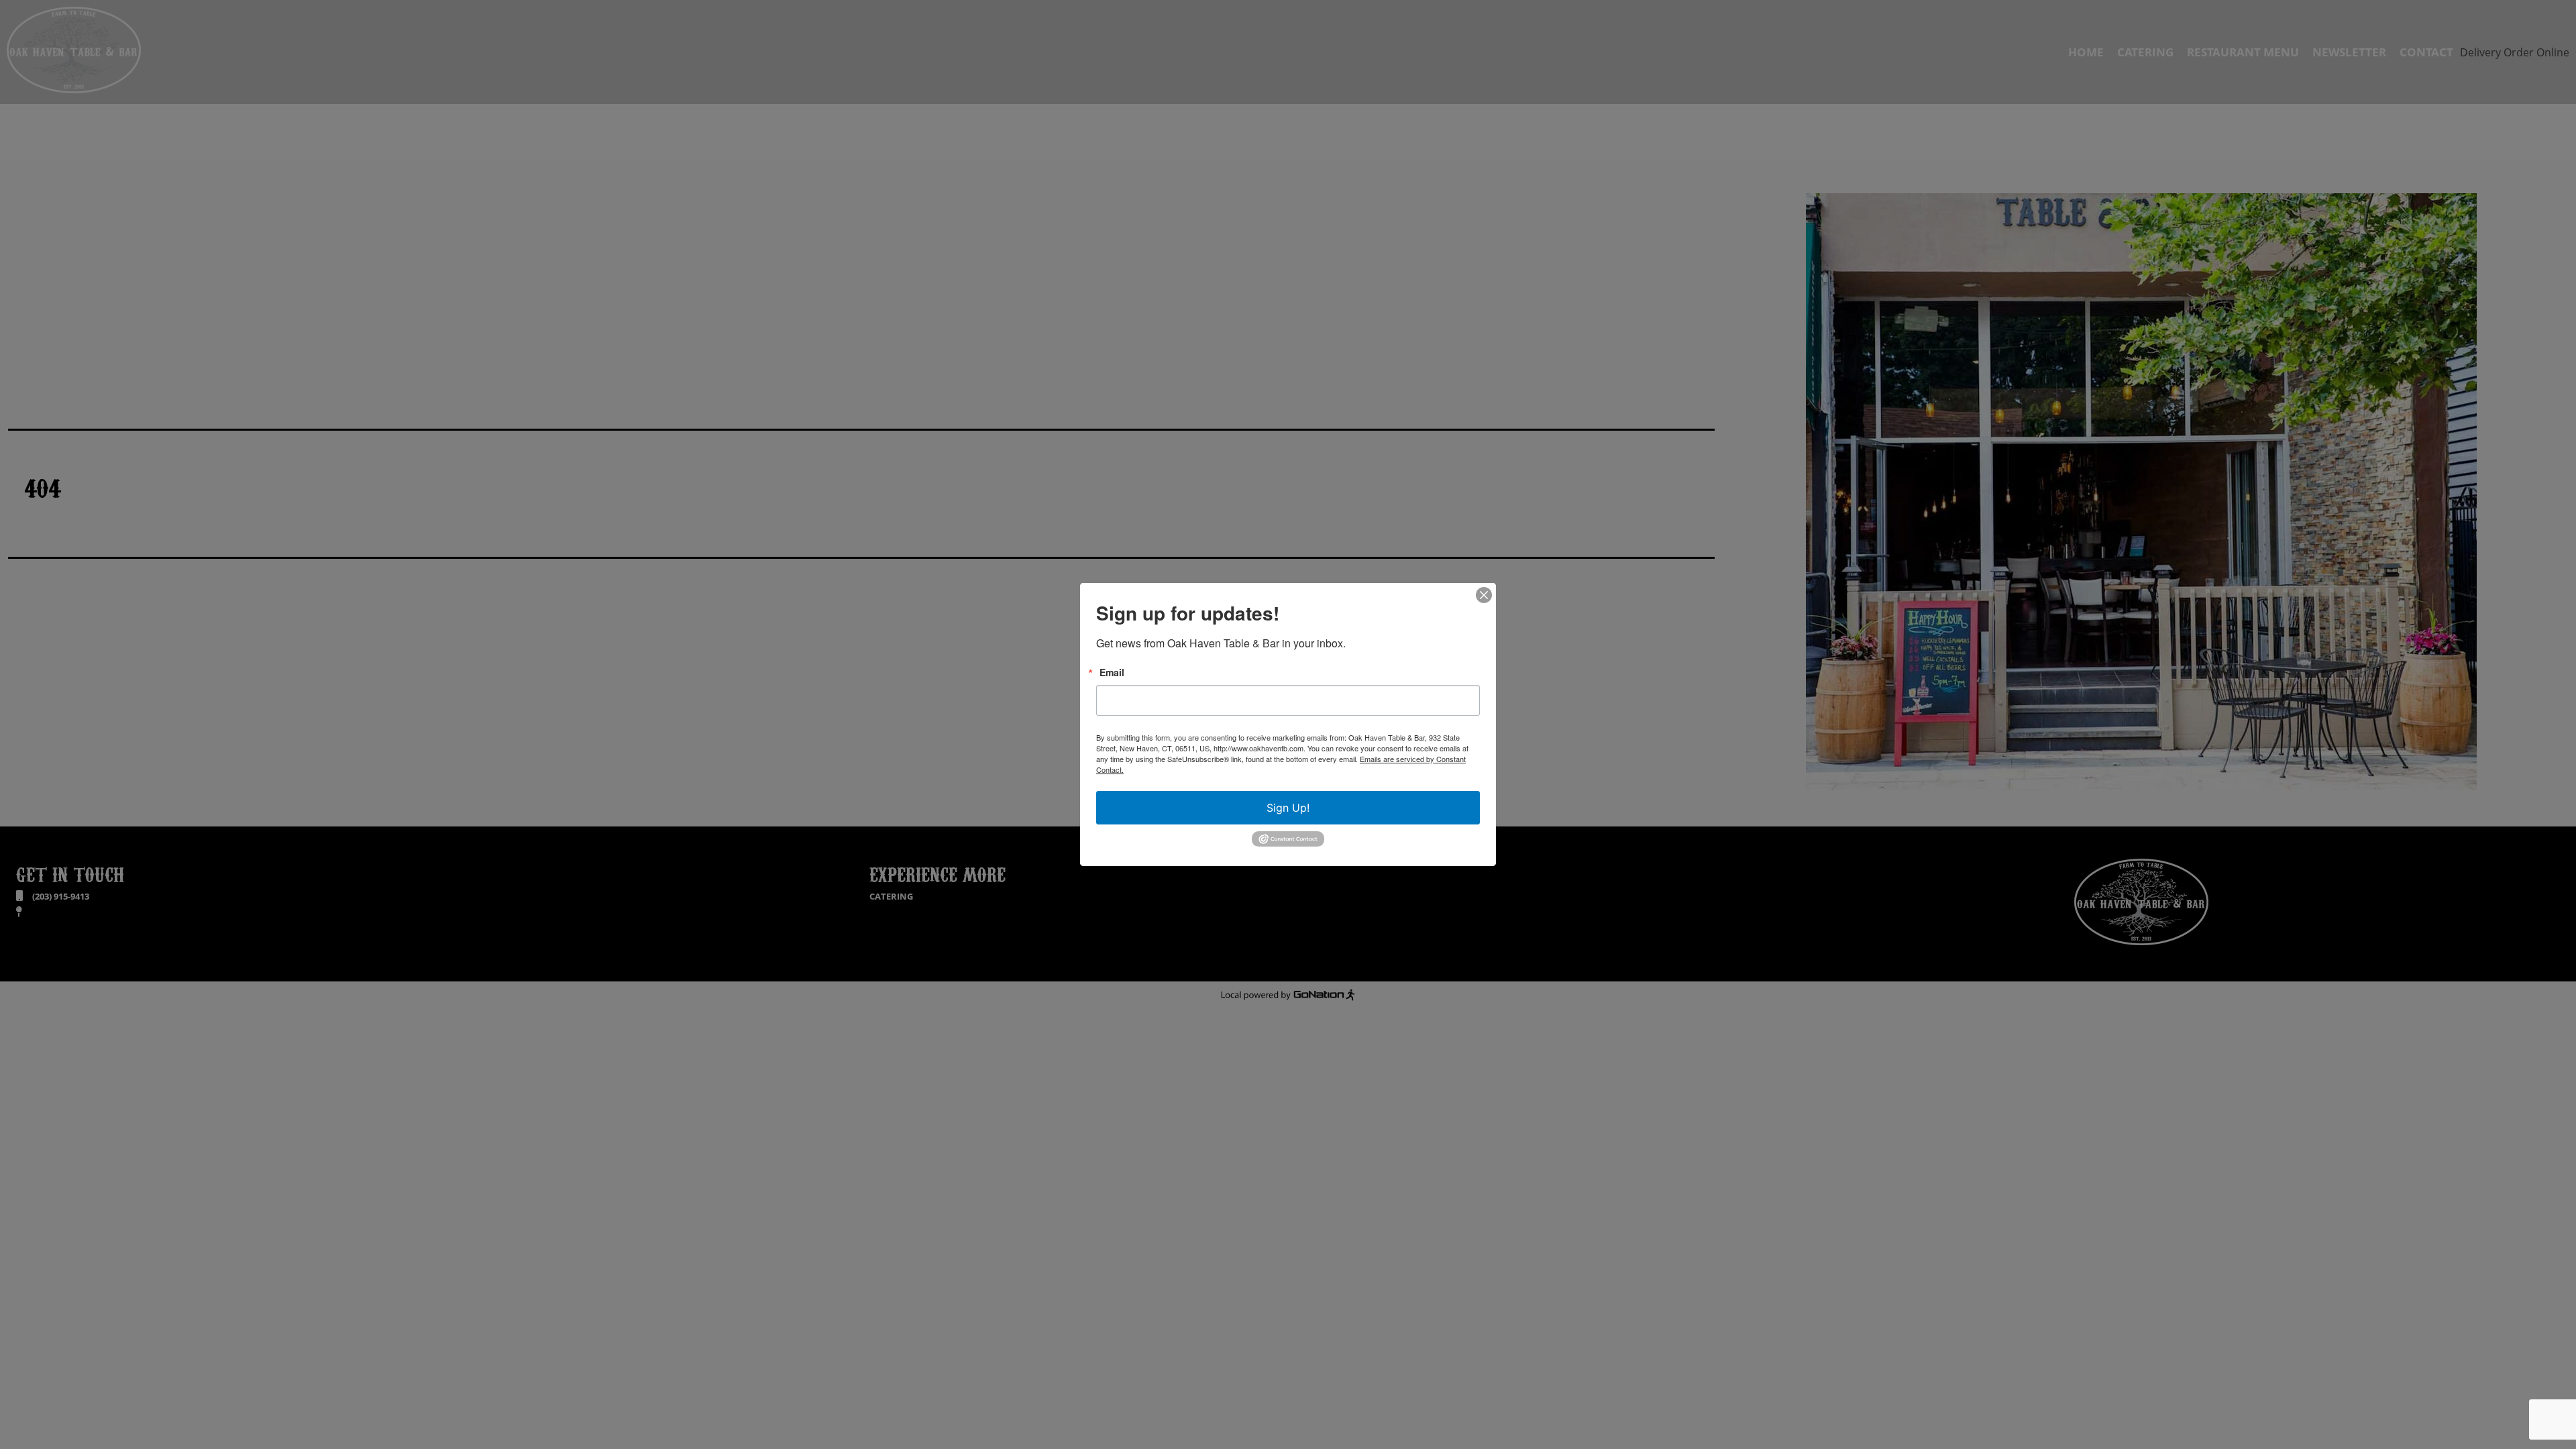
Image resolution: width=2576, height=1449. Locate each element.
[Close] (1484, 595)
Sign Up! (1288, 808)
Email (1112, 672)
